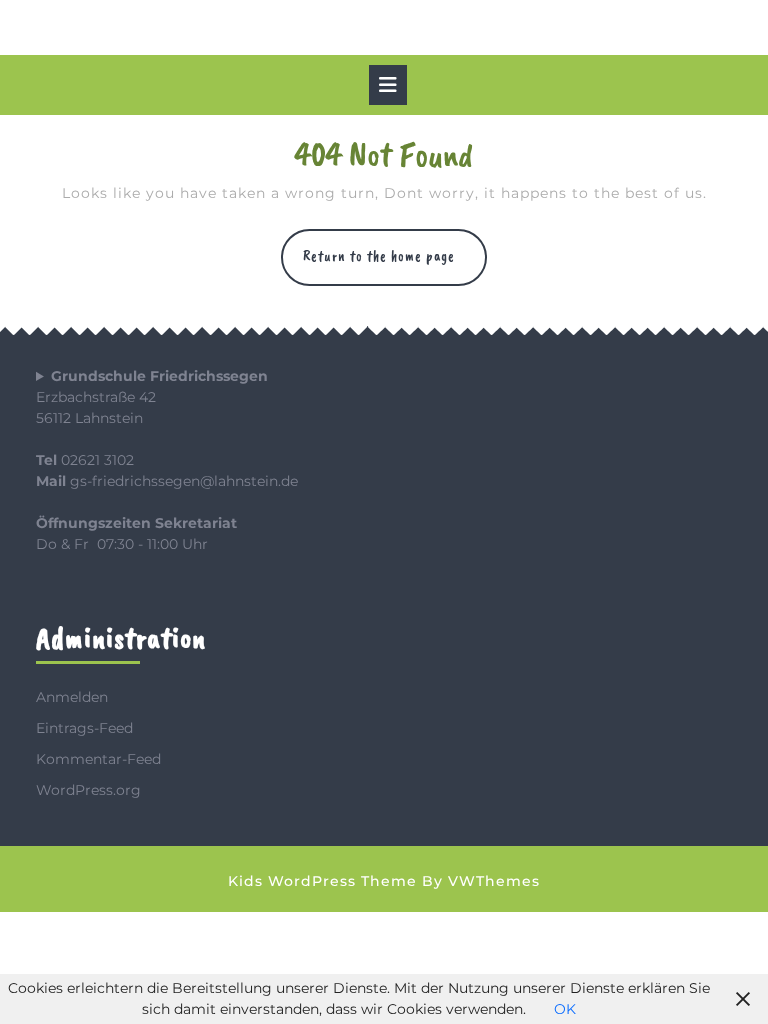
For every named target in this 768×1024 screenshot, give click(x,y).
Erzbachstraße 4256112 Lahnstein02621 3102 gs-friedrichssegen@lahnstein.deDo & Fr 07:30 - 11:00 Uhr (167, 460)
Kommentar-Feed (98, 759)
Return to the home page (395, 266)
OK (565, 1009)
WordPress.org (88, 790)
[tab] (388, 85)
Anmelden (72, 697)
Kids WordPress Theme (322, 881)
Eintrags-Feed (84, 728)
